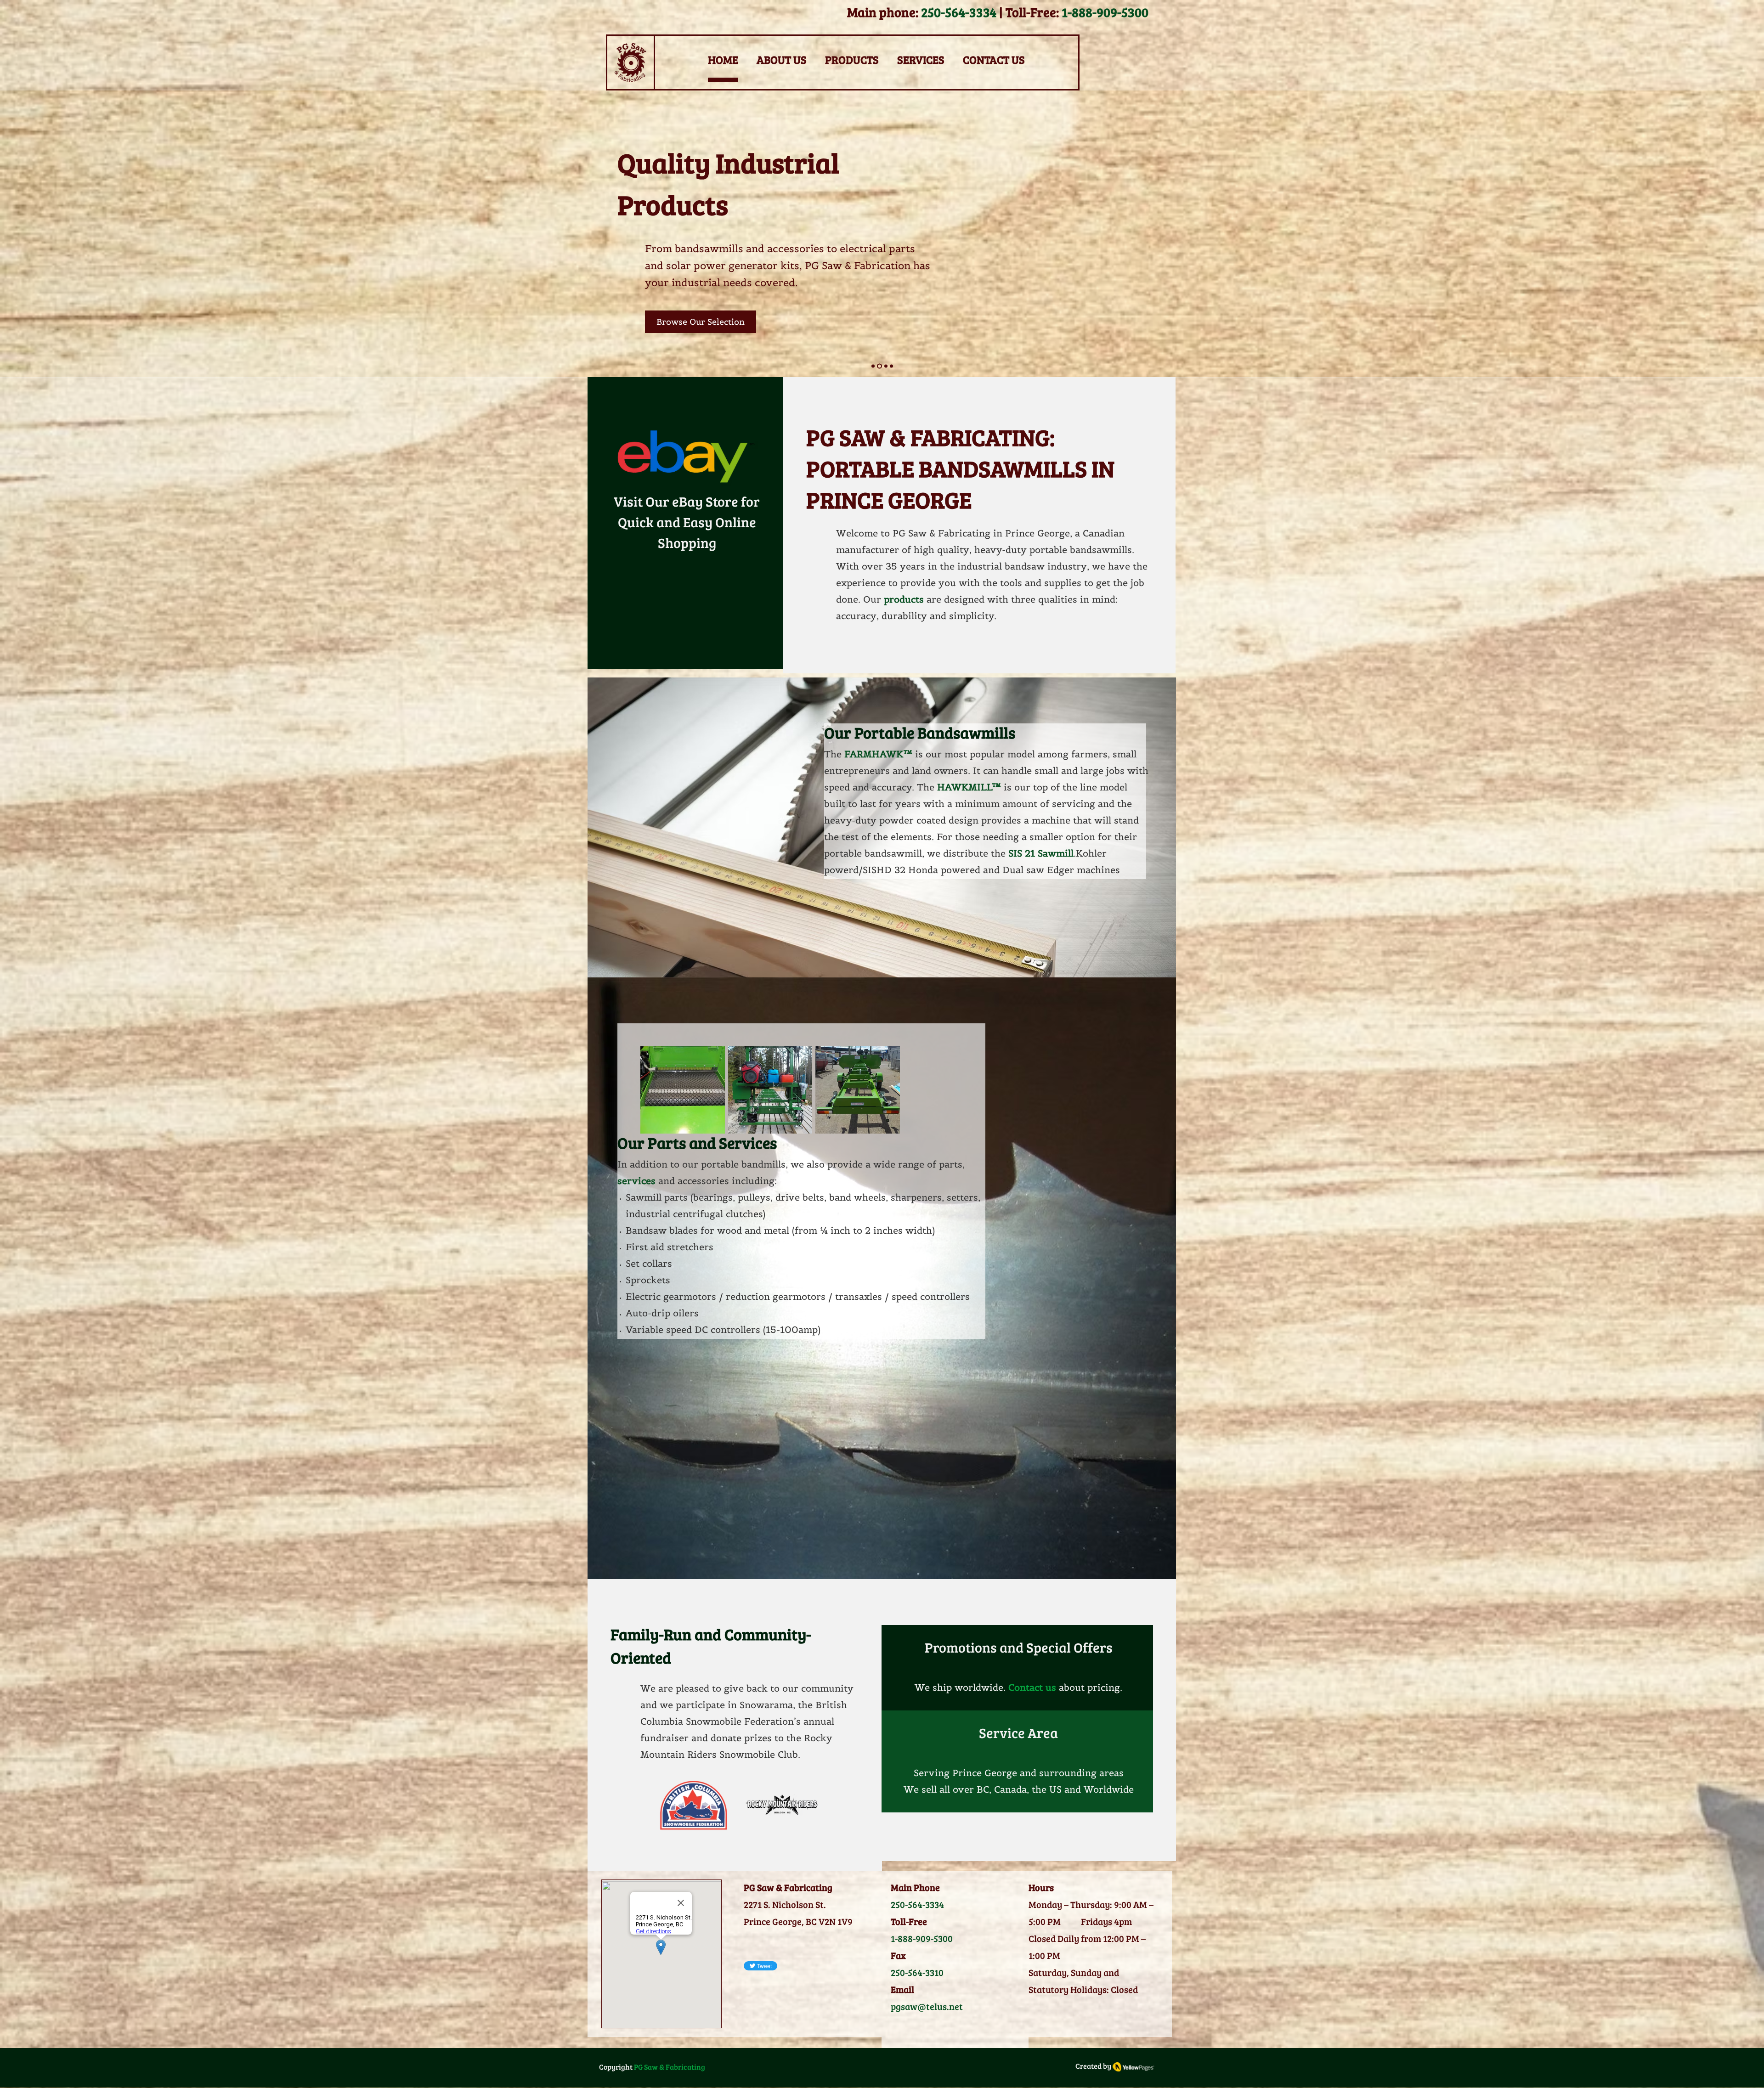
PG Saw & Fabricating (670, 2067)
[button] (683, 1090)
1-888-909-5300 (1105, 12)
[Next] (1714, 234)
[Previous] (50, 234)
